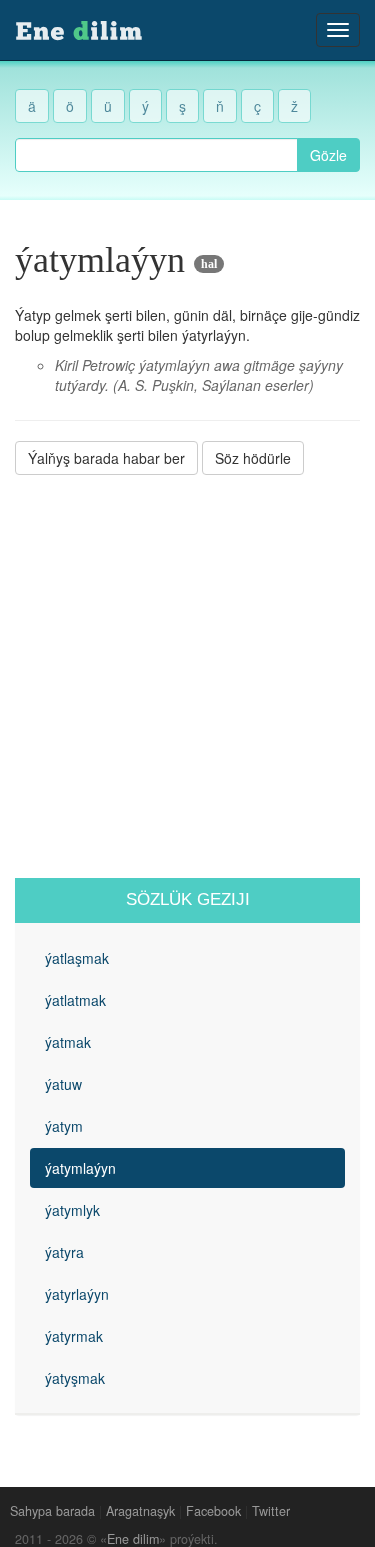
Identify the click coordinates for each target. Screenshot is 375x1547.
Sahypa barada (52, 1511)
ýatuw (63, 1084)
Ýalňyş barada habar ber (106, 458)
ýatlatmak (75, 1000)
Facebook (213, 1511)
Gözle (328, 155)
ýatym (64, 1126)
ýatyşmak (75, 1378)
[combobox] (156, 155)
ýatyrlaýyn (77, 1294)
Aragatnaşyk (140, 1511)
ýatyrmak (74, 1336)
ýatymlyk (72, 1210)
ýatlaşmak (77, 958)
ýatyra (64, 1252)
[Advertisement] (187, 676)
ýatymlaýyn (80, 1168)
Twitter (271, 1511)
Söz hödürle (253, 458)
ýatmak (68, 1042)
